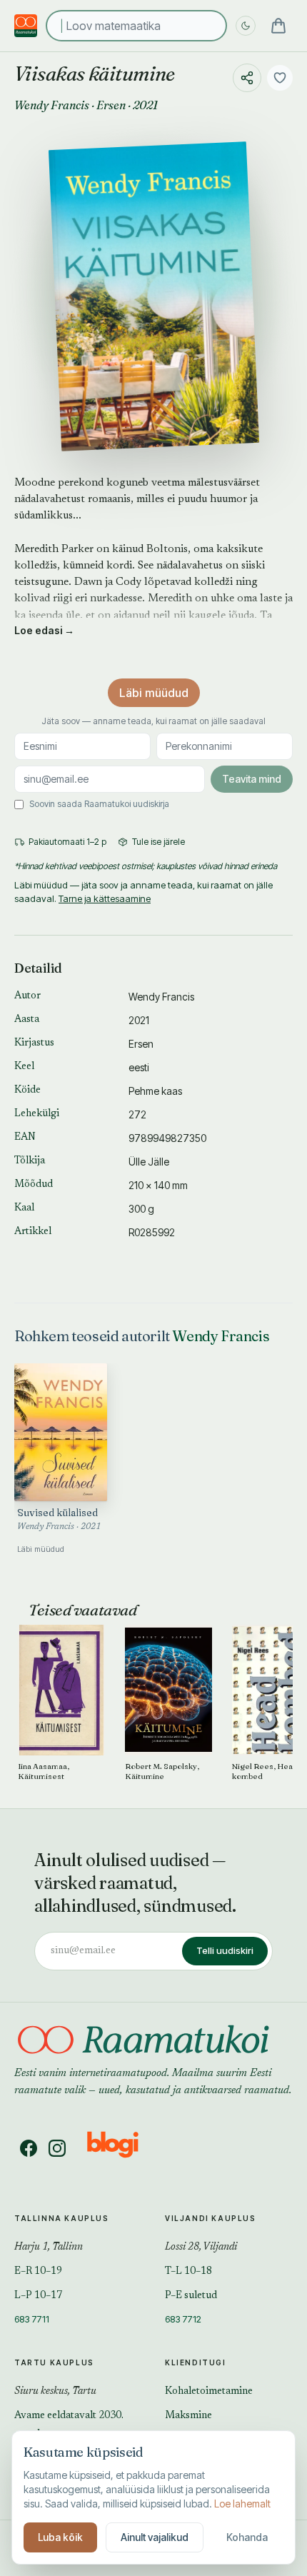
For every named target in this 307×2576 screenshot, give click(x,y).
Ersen (111, 105)
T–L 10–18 (188, 2272)
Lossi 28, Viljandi (201, 2247)
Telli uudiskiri (225, 1950)
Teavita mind (252, 779)
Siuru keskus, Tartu (55, 2392)
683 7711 (32, 2319)
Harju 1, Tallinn (49, 2247)
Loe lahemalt (242, 2504)
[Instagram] (57, 2148)
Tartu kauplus (54, 2362)
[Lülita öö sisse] (246, 26)
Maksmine (188, 2416)
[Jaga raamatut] (247, 78)
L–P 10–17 (38, 2296)
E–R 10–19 (38, 2272)
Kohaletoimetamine (209, 2392)
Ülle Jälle (149, 1162)
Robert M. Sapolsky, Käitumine (162, 1771)
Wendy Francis (52, 105)
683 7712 (183, 2319)
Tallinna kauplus (62, 2218)
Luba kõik (60, 2537)
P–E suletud (191, 2296)
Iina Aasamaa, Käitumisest (44, 1771)
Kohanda (247, 2537)
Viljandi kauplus (211, 2218)
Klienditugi (196, 2362)
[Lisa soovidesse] (280, 78)
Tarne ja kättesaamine (105, 898)
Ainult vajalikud (155, 2537)
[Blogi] (122, 2148)
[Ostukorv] (278, 26)
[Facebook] (29, 2148)
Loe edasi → (44, 630)
